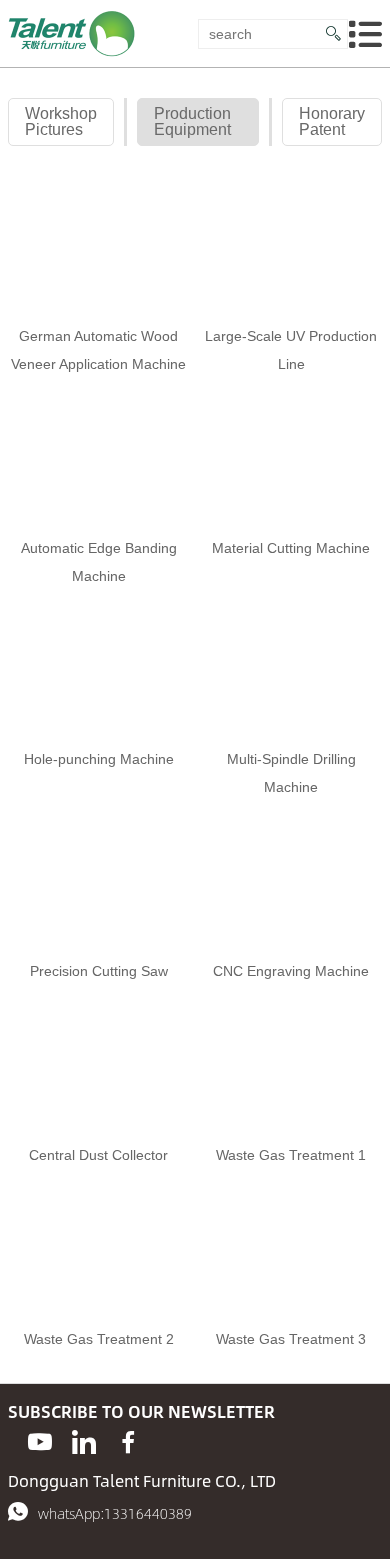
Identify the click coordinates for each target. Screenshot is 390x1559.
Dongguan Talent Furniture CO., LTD (142, 1480)
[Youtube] (40, 1442)
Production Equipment (192, 121)
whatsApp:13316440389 (115, 1513)
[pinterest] (84, 1442)
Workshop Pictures (61, 121)
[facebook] (128, 1442)
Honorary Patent (332, 121)
